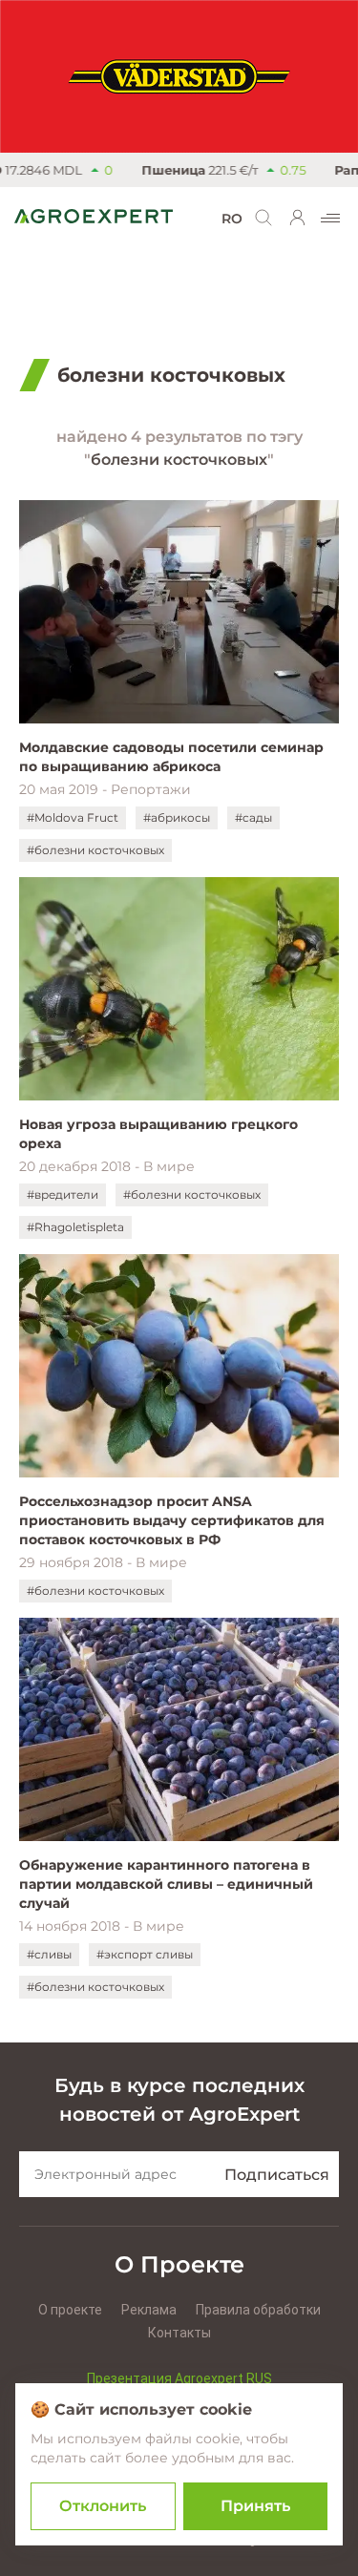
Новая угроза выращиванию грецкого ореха (158, 1134)
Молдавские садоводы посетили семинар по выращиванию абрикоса (171, 757)
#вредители (63, 1194)
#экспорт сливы (145, 1954)
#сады (253, 817)
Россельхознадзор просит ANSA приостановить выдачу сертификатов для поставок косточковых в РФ (172, 1520)
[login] (298, 218)
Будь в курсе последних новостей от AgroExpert (179, 2100)
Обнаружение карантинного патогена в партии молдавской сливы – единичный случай (166, 1884)
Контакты (179, 2333)
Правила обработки (258, 2310)
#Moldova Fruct (73, 817)
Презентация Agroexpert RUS (179, 2378)
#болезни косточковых (95, 850)
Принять (255, 2506)
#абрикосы (177, 817)
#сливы (49, 1954)
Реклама (149, 2310)
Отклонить (103, 2506)
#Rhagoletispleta (75, 1227)
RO (232, 219)
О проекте (70, 2310)
